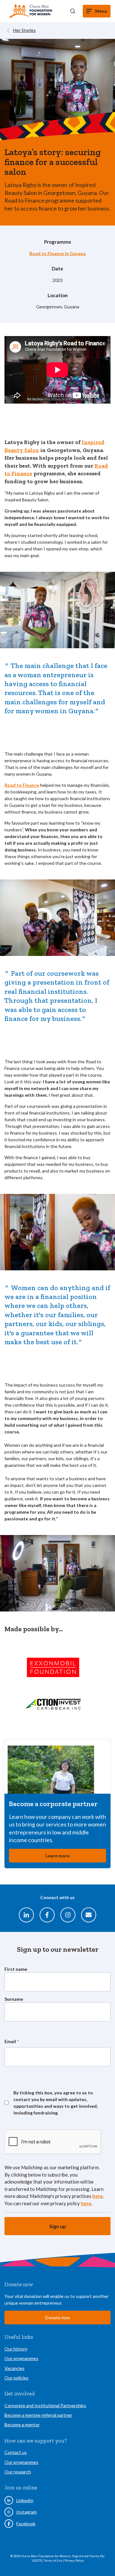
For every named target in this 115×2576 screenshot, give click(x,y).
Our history (16, 2349)
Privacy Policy (74, 2561)
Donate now (58, 2318)
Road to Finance (22, 785)
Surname (14, 1999)
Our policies (16, 2378)
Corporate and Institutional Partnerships (45, 2405)
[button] (73, 11)
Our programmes (21, 2358)
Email (11, 2041)
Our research (18, 2472)
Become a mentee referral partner (38, 2415)
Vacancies (15, 2368)
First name (16, 1969)
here (98, 2196)
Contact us (16, 2452)
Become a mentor (22, 2425)
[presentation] (53, 2142)
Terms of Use (53, 2561)
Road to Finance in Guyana (57, 253)
